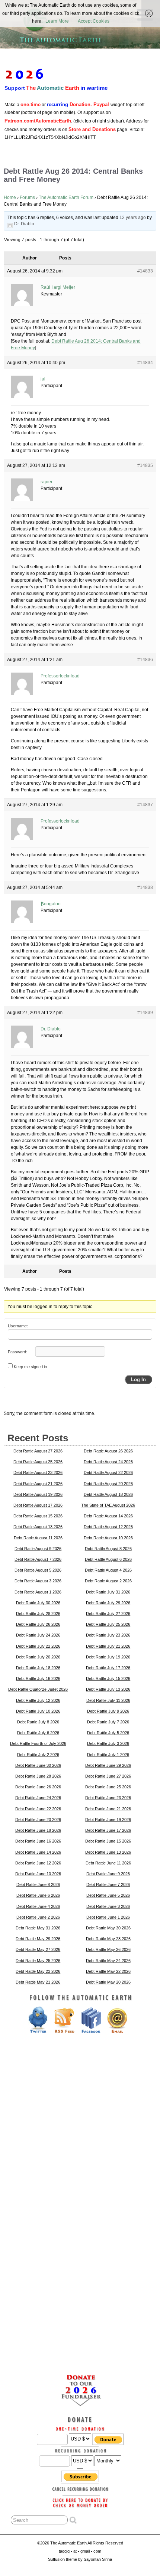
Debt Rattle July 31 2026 (108, 1592)
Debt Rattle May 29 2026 (38, 1939)
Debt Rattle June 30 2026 (38, 1765)
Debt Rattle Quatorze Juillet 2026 (38, 1689)
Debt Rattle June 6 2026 (38, 1895)
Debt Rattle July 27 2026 (108, 1614)
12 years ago (133, 218)
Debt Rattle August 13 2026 (38, 1527)
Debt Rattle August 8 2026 (108, 1549)
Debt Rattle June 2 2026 (38, 1917)
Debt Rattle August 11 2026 (38, 1538)
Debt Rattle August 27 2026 (38, 1451)
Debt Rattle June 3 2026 (108, 1906)
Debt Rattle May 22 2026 (108, 1971)
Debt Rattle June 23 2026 (108, 1798)
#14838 (145, 887)
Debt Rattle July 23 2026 (108, 1635)
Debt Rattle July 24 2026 (38, 1635)
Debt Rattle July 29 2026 (108, 1603)
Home (10, 197)
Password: (17, 1352)
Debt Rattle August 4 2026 (108, 1570)
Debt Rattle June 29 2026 (108, 1765)
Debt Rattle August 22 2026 (108, 1472)
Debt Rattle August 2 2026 (108, 1581)
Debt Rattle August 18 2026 (108, 1494)
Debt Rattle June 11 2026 (108, 1863)
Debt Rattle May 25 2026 (38, 1961)
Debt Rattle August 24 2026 (108, 1462)
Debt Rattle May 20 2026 (108, 1982)
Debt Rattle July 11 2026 (108, 1700)
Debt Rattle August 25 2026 (38, 1462)
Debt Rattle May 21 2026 (38, 1982)
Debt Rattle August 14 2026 (108, 1516)
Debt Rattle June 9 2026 (108, 1874)
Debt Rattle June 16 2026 (38, 1841)
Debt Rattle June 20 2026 (38, 1820)
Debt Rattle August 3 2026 (38, 1581)
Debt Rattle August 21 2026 (38, 1484)
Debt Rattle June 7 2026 (108, 1884)
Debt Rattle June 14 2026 (38, 1852)
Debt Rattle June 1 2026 (108, 1917)
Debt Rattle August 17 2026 (38, 1505)
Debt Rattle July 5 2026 (108, 1733)
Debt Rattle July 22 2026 (38, 1646)
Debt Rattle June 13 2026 (108, 1852)
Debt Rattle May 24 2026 (108, 1961)
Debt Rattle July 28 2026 (38, 1614)
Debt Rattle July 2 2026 (38, 1755)
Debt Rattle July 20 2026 (38, 1657)
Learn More (57, 21)
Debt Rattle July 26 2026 (38, 1624)
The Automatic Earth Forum (66, 197)
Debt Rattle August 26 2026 (108, 1451)
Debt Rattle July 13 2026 (108, 1689)
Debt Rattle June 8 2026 (38, 1884)
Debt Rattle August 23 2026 (38, 1472)
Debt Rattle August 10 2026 (108, 1538)
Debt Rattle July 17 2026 (108, 1668)
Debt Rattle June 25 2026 (108, 1787)
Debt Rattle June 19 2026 (108, 1820)
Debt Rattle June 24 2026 (38, 1798)
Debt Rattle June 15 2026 (108, 1841)
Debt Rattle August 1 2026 (38, 1592)
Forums (27, 197)
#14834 (145, 363)
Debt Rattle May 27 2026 (38, 1949)
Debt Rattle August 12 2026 (108, 1527)
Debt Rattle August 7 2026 (38, 1559)
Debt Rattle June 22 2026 (38, 1809)
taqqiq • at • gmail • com (80, 2551)
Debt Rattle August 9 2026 (38, 1549)
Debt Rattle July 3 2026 (108, 1743)
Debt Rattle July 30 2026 (38, 1603)
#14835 (145, 465)
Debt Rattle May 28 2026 (108, 1939)
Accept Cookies (94, 21)
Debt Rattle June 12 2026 (38, 1863)
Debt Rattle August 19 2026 (38, 1494)
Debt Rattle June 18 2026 (38, 1830)
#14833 (145, 271)
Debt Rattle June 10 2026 (38, 1874)
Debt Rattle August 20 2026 (108, 1484)
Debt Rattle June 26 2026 (38, 1787)
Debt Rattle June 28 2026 (38, 1776)
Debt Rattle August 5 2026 (38, 1570)
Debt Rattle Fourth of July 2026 (38, 1743)
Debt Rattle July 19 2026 (108, 1657)
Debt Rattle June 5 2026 (108, 1895)
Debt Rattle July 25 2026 (108, 1624)
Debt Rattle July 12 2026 (38, 1700)
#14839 (145, 1013)
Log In (138, 1379)
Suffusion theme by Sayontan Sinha (80, 2559)
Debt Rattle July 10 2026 (38, 1711)
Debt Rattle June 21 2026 (108, 1809)
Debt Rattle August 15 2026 (38, 1516)
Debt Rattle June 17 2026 (108, 1830)
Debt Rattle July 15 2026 (108, 1678)
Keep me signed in (30, 1367)
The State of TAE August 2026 (108, 1505)
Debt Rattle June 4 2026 (38, 1906)
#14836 (145, 660)
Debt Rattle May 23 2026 (38, 1971)
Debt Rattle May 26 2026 (108, 1949)
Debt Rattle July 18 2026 (38, 1668)
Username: (18, 1326)
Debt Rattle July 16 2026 (38, 1678)
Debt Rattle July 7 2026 (108, 1722)
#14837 (145, 805)
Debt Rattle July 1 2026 (108, 1755)
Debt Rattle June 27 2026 (108, 1776)
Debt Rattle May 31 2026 (38, 1928)
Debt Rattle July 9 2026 (108, 1711)
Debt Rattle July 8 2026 (38, 1722)
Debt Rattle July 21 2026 (108, 1646)
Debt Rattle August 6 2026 (108, 1559)
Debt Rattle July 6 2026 (38, 1733)
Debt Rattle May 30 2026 (108, 1928)
